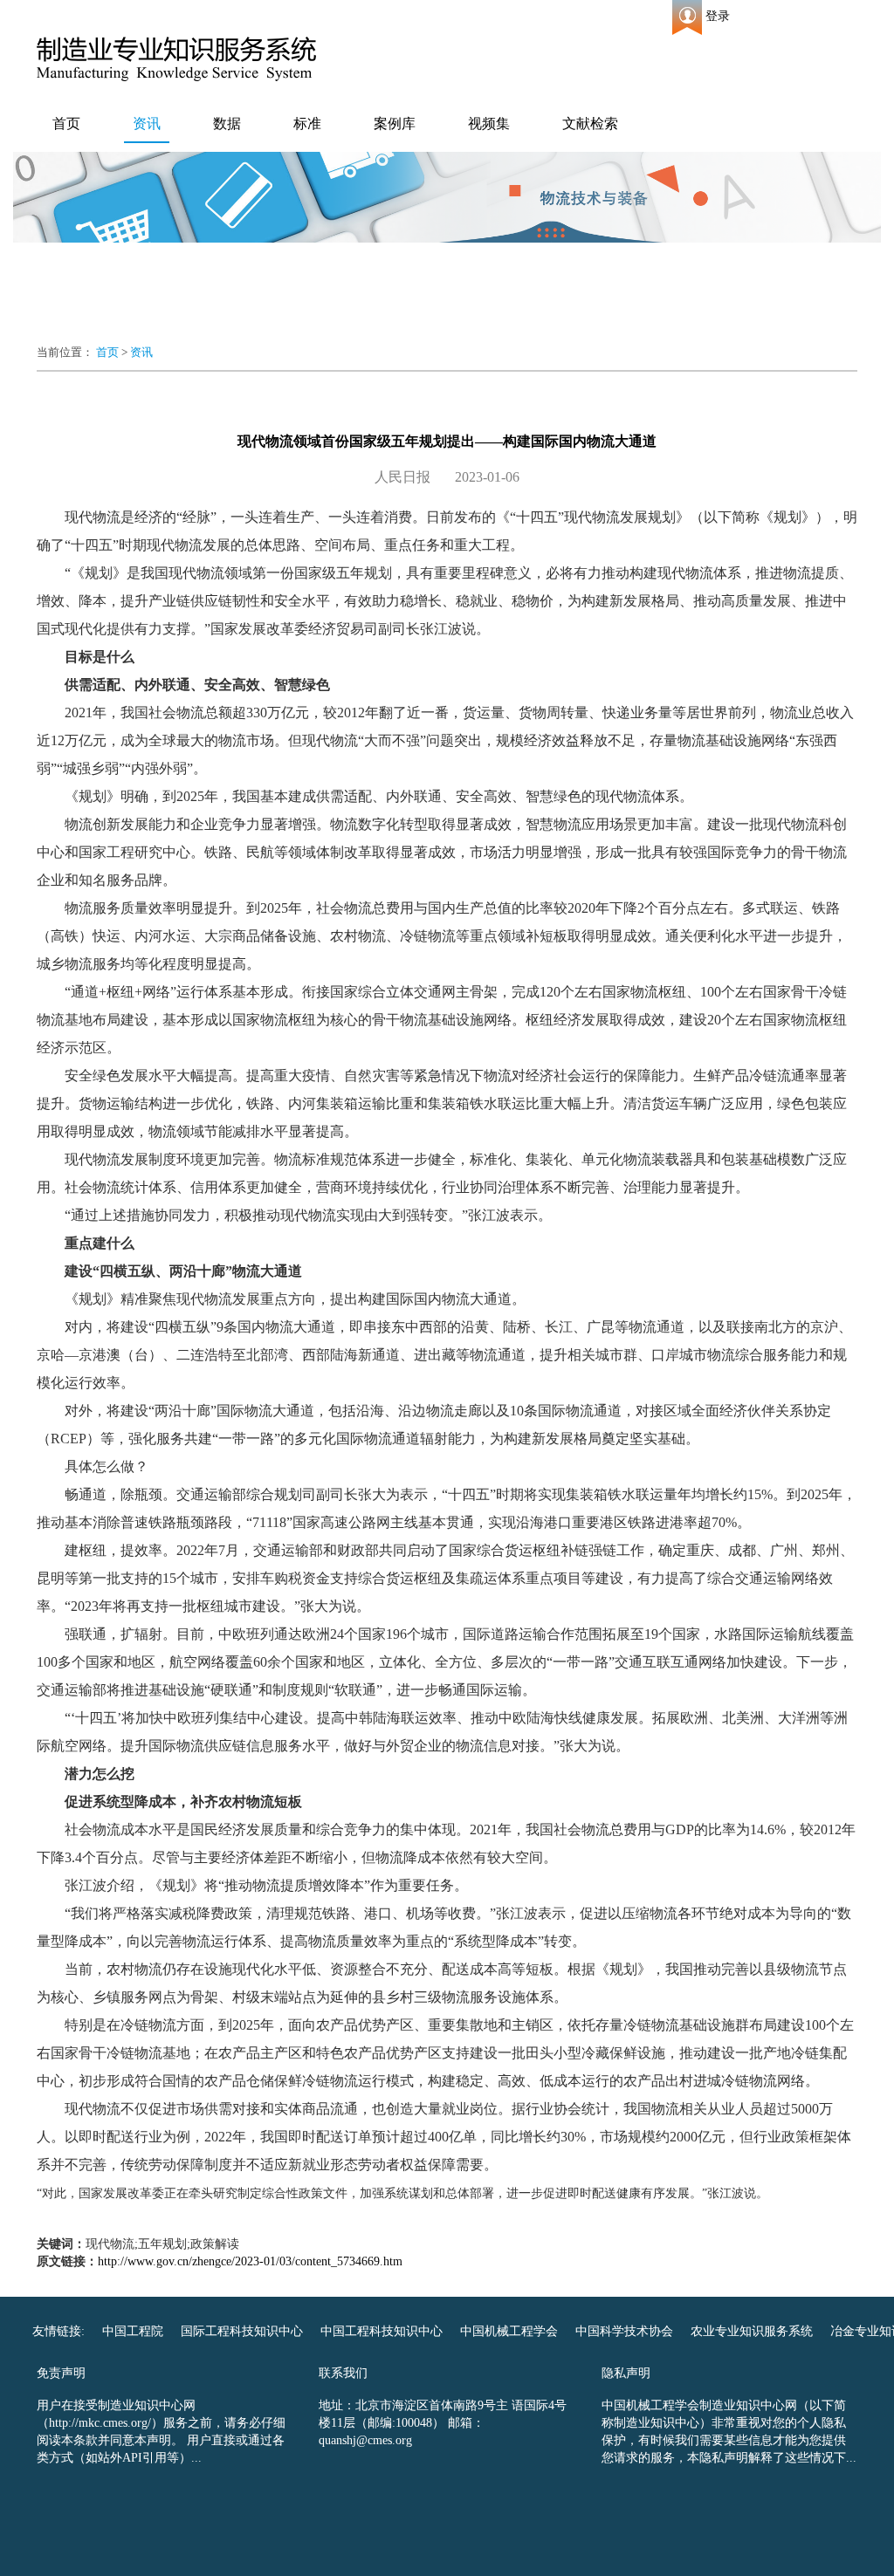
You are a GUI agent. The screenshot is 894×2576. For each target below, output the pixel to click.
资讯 (147, 123)
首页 (66, 123)
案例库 (395, 123)
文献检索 (590, 123)
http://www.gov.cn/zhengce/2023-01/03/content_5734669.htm (250, 2261)
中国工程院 (133, 2331)
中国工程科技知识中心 (382, 2331)
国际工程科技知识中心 (242, 2331)
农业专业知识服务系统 (752, 2331)
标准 (307, 123)
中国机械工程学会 (509, 2331)
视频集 (489, 123)
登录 (718, 16)
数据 (227, 123)
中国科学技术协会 (624, 2331)
